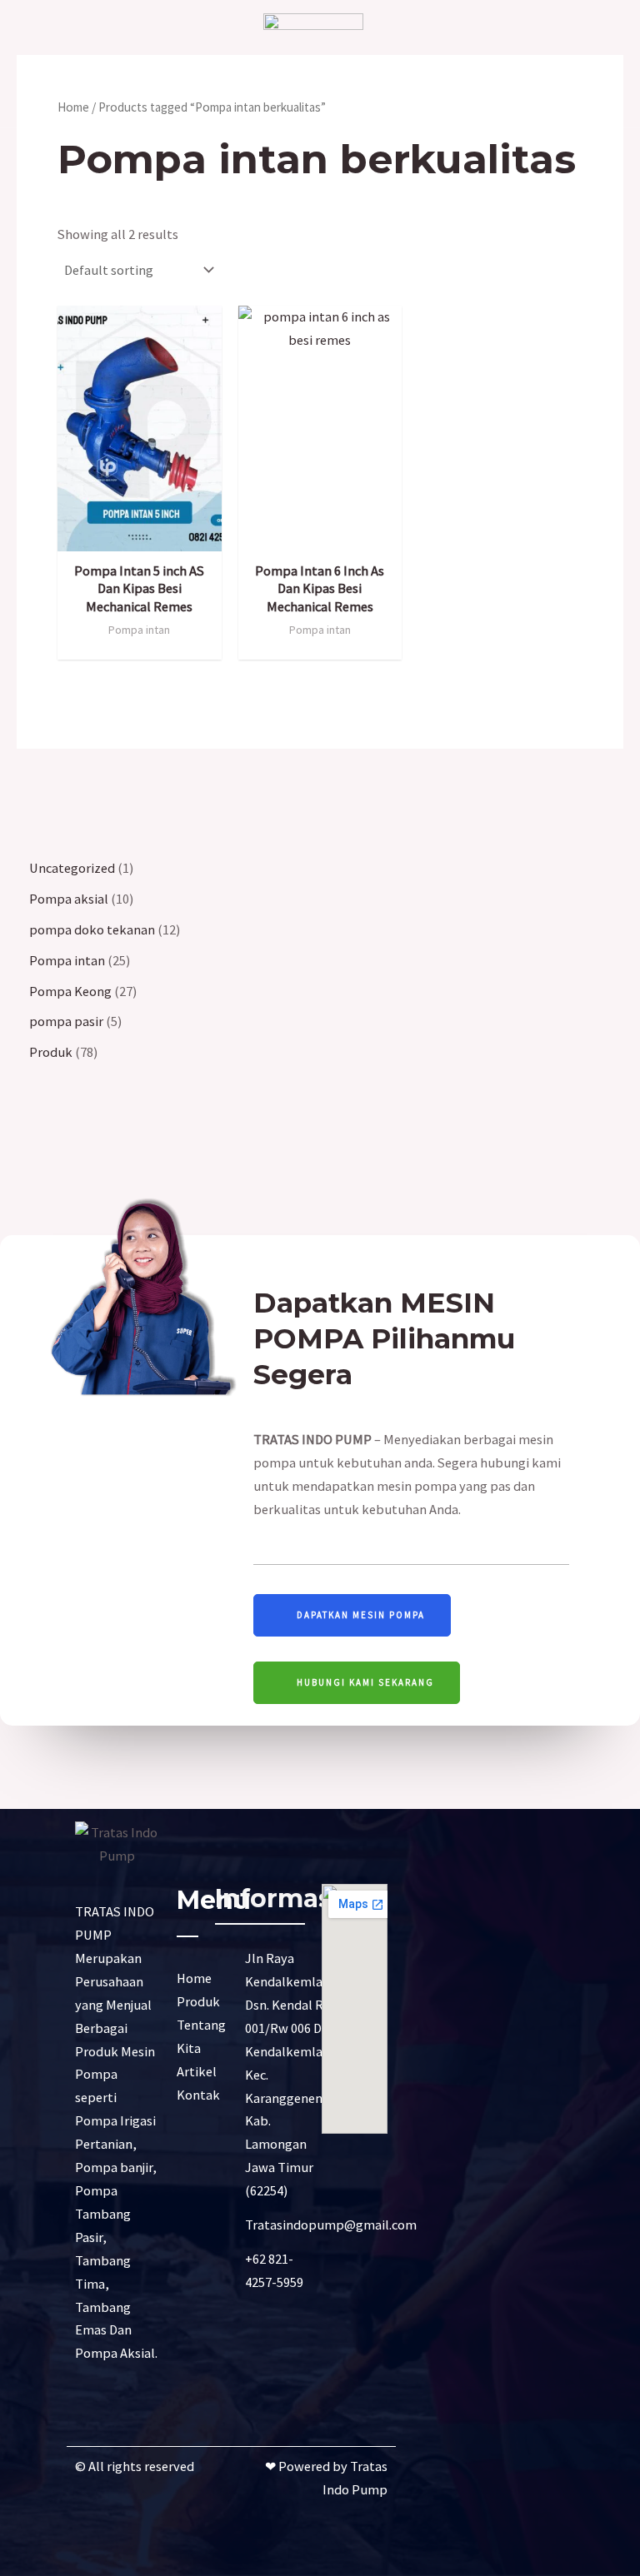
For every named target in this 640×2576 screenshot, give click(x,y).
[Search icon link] (592, 65)
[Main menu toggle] (45, 64)
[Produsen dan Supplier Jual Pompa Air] (313, 63)
